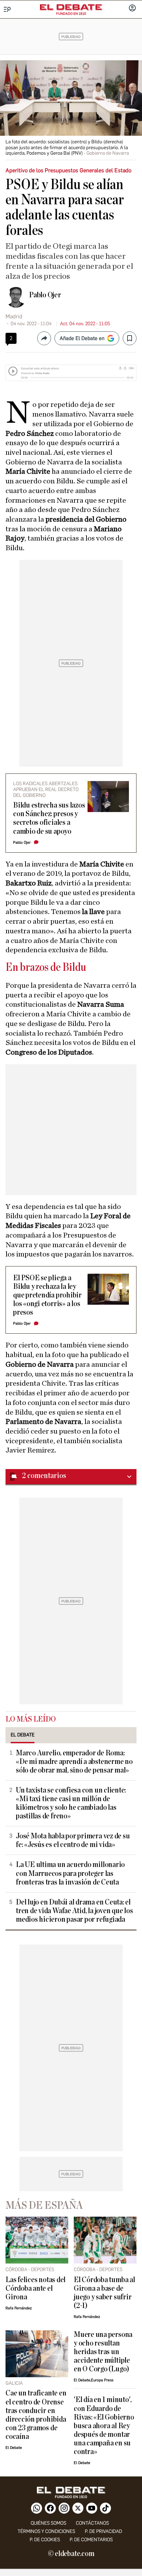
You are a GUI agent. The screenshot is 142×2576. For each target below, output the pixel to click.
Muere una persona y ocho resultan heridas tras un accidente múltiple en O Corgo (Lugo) (103, 2352)
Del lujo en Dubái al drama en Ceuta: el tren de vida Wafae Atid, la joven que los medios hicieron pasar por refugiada (74, 1911)
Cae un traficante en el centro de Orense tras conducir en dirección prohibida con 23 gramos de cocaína (36, 2415)
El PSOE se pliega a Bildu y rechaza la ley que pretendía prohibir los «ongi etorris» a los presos (47, 1295)
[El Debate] (71, 7)
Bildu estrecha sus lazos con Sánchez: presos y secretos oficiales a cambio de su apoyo (49, 818)
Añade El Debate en (82, 338)
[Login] (132, 9)
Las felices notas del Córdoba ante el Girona (35, 2288)
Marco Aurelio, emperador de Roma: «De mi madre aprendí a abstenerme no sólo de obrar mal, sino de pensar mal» (74, 1762)
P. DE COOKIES (45, 2540)
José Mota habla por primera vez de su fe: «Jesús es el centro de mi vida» (73, 1840)
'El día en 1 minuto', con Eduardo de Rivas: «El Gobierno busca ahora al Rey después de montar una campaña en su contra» (104, 2426)
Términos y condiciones (46, 2531)
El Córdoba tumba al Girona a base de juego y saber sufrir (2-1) (104, 2293)
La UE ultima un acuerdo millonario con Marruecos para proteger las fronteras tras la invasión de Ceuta (70, 1873)
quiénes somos (48, 2523)
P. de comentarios (91, 2540)
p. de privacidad (103, 2531)
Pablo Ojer (45, 295)
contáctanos (92, 2523)
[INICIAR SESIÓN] (132, 9)
